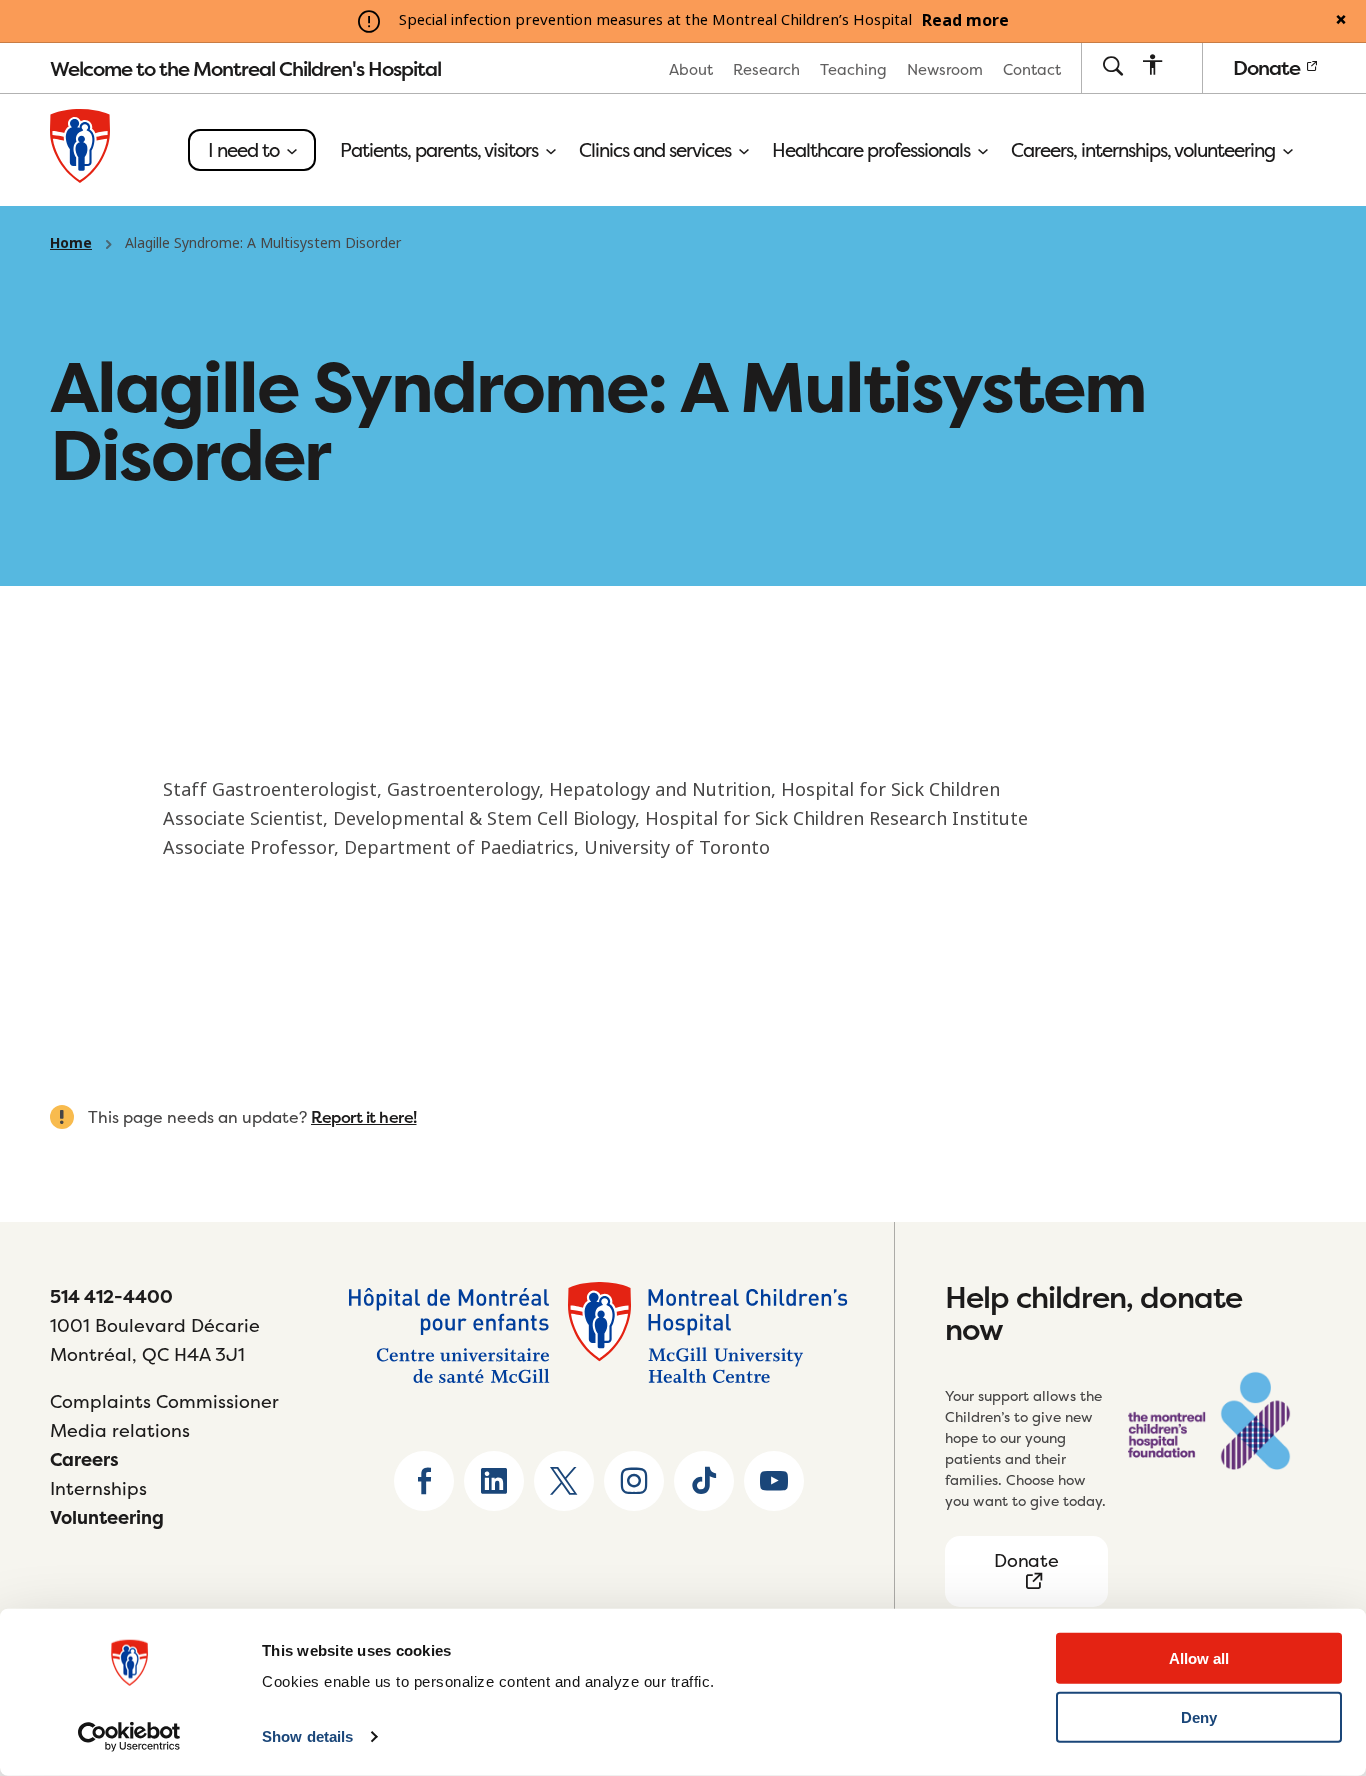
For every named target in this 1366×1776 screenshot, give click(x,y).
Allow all (1199, 1658)
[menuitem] (691, 68)
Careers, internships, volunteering (1145, 150)
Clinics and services (657, 150)
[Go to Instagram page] (634, 1481)
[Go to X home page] (564, 1481)
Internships (98, 1488)
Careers (84, 1459)
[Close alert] (1341, 21)
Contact (1032, 69)
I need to (245, 150)
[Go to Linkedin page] (494, 1481)
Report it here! (364, 1117)
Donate (1268, 67)
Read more (965, 21)
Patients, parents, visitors (441, 150)
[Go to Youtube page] (774, 1481)
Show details (307, 1736)
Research (766, 69)
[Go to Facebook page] (424, 1481)
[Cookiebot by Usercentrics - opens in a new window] (129, 1737)
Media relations (120, 1430)
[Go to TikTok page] (704, 1481)
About (691, 69)
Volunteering (107, 1517)
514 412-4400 (111, 1296)
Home (71, 243)
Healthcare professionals (873, 150)
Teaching (853, 69)
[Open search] (1112, 67)
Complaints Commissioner (164, 1401)
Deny (1199, 1717)
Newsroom (945, 69)
